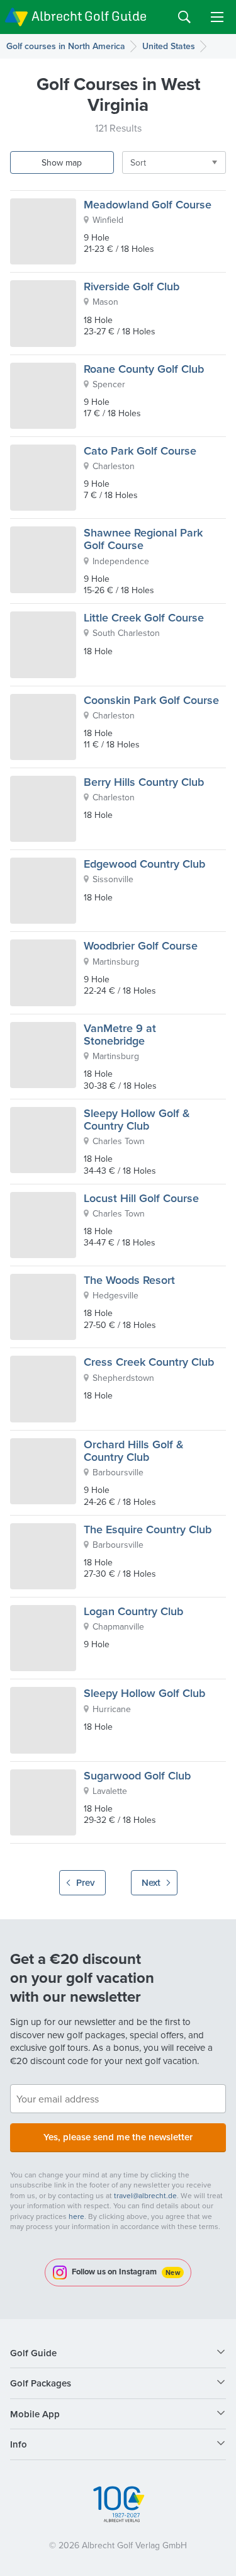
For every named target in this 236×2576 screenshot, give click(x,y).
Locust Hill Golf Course (141, 1198)
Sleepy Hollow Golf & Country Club (137, 1119)
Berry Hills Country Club (144, 782)
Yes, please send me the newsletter (118, 2137)
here (76, 2216)
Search (184, 17)
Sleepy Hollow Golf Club (144, 1693)
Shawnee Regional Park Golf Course (143, 539)
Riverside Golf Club (132, 286)
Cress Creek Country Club (149, 1362)
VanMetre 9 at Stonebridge (120, 1034)
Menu (217, 17)
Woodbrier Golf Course (141, 945)
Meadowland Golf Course (148, 204)
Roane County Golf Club (144, 369)
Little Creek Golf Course (144, 617)
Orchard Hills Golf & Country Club (134, 1450)
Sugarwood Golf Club (137, 1775)
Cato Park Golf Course (140, 451)
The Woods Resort (129, 1280)
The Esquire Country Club (148, 1529)
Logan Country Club (133, 1611)
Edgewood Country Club (144, 864)
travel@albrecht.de (145, 2195)
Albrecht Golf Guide (89, 16)
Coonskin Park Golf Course (151, 700)
